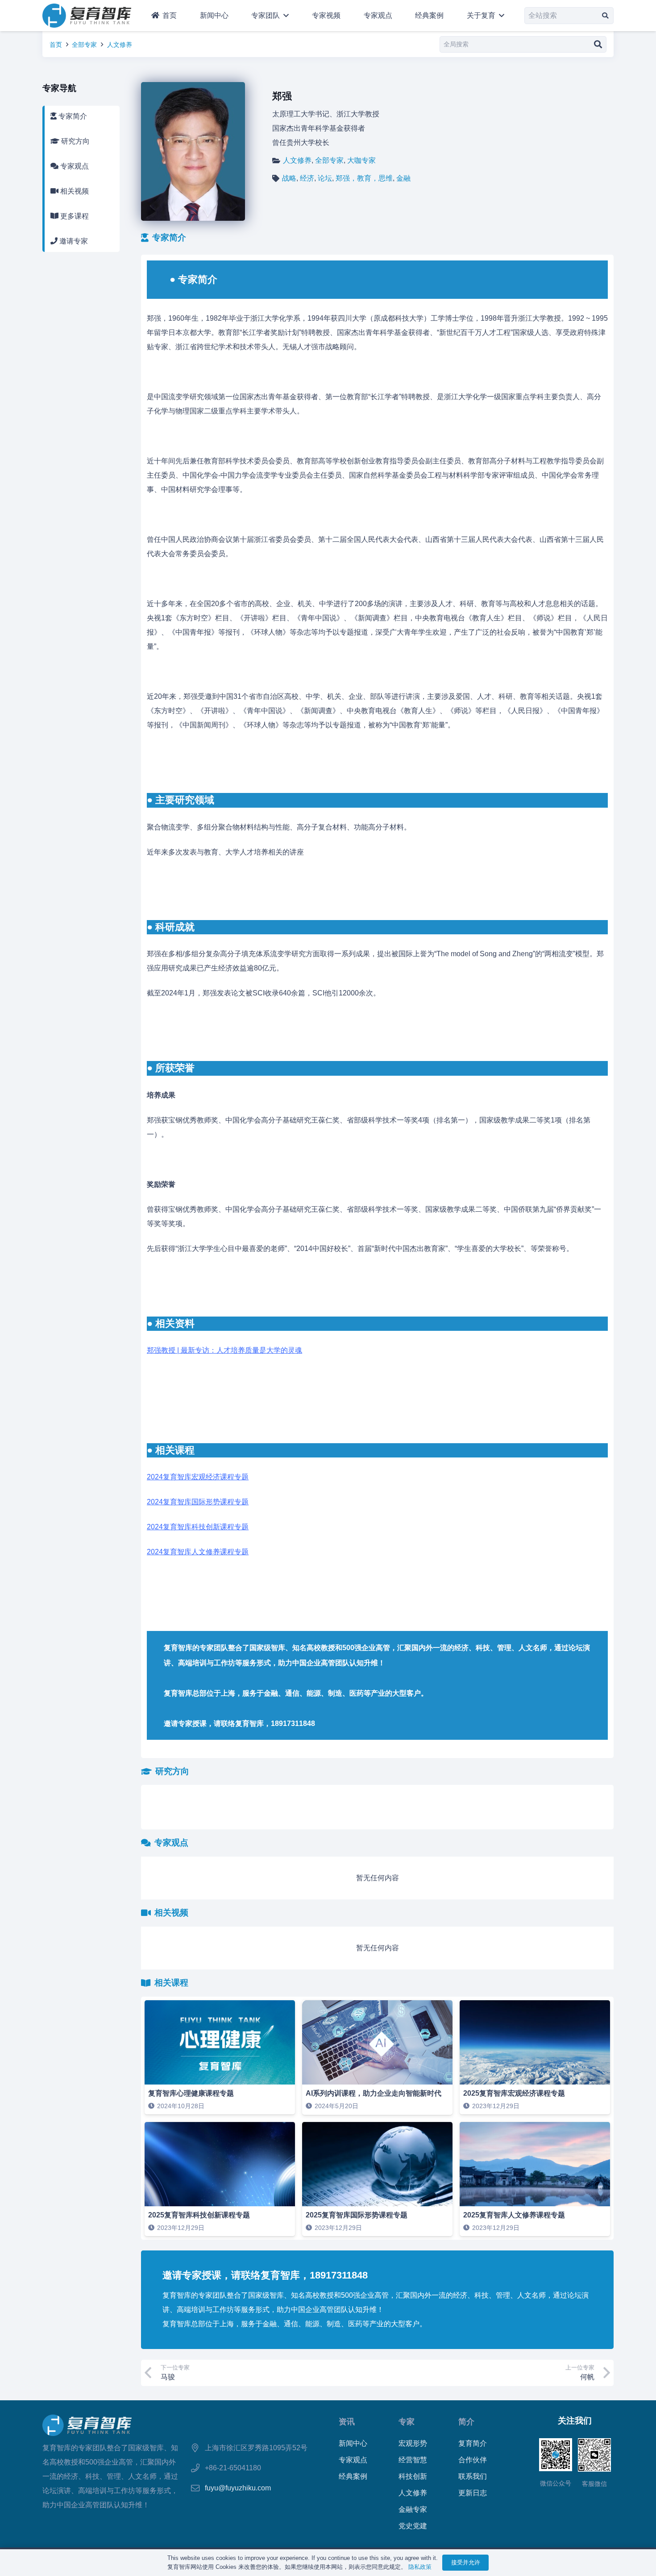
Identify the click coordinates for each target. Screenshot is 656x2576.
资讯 (347, 2421)
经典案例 (353, 2476)
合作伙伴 (473, 2460)
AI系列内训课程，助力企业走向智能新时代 (374, 2093)
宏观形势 (413, 2443)
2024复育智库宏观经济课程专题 (198, 1477)
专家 (407, 2421)
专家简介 (72, 116)
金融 (403, 178)
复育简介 (473, 2443)
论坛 (325, 178)
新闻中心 (353, 2443)
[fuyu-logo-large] (87, 16)
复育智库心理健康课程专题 (191, 2093)
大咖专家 (361, 160)
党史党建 (413, 2526)
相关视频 (74, 191)
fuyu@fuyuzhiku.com (238, 2488)
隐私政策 (420, 2567)
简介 (466, 2421)
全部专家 (84, 45)
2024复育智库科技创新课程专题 (198, 1527)
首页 (56, 45)
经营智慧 (413, 2460)
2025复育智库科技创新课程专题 (199, 2215)
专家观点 (74, 166)
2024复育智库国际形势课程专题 (198, 1502)
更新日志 (473, 2493)
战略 (289, 178)
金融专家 (413, 2509)
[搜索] (605, 15)
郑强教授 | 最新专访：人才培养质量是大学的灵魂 (224, 1350)
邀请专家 (73, 241)
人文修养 (120, 45)
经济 (307, 178)
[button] (284, 16)
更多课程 (74, 216)
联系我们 (473, 2476)
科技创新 (413, 2476)
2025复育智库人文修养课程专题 (514, 2215)
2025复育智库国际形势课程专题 (357, 2215)
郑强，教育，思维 (364, 178)
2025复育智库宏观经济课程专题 (514, 2093)
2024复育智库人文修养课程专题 (198, 1552)
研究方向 (75, 141)
